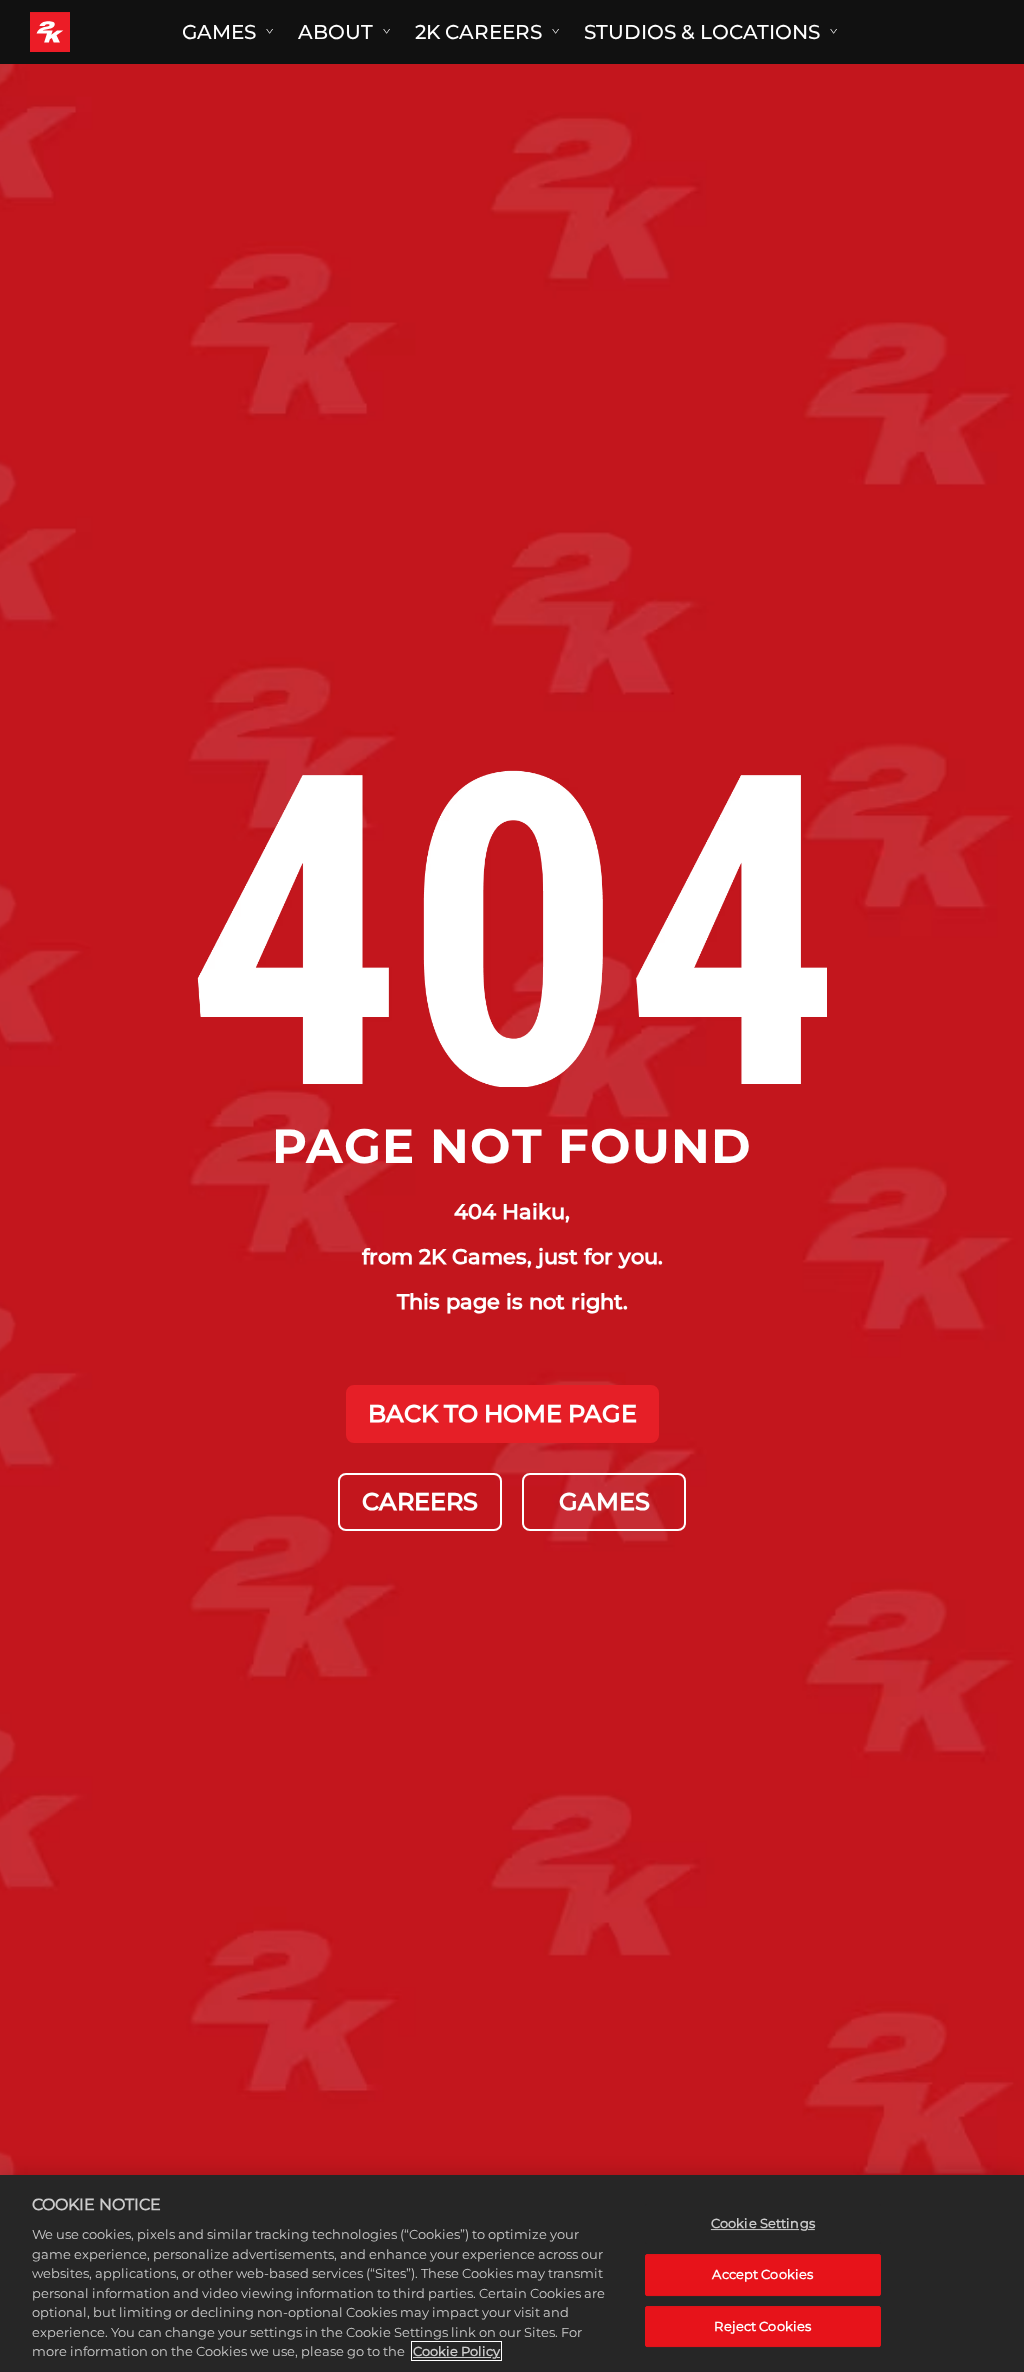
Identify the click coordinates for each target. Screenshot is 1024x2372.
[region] (512, 2273)
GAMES (604, 1501)
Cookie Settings (763, 2223)
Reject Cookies (762, 2326)
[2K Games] (87, 32)
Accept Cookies (762, 2274)
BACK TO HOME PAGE (502, 1413)
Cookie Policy (456, 2351)
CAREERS (420, 1501)
